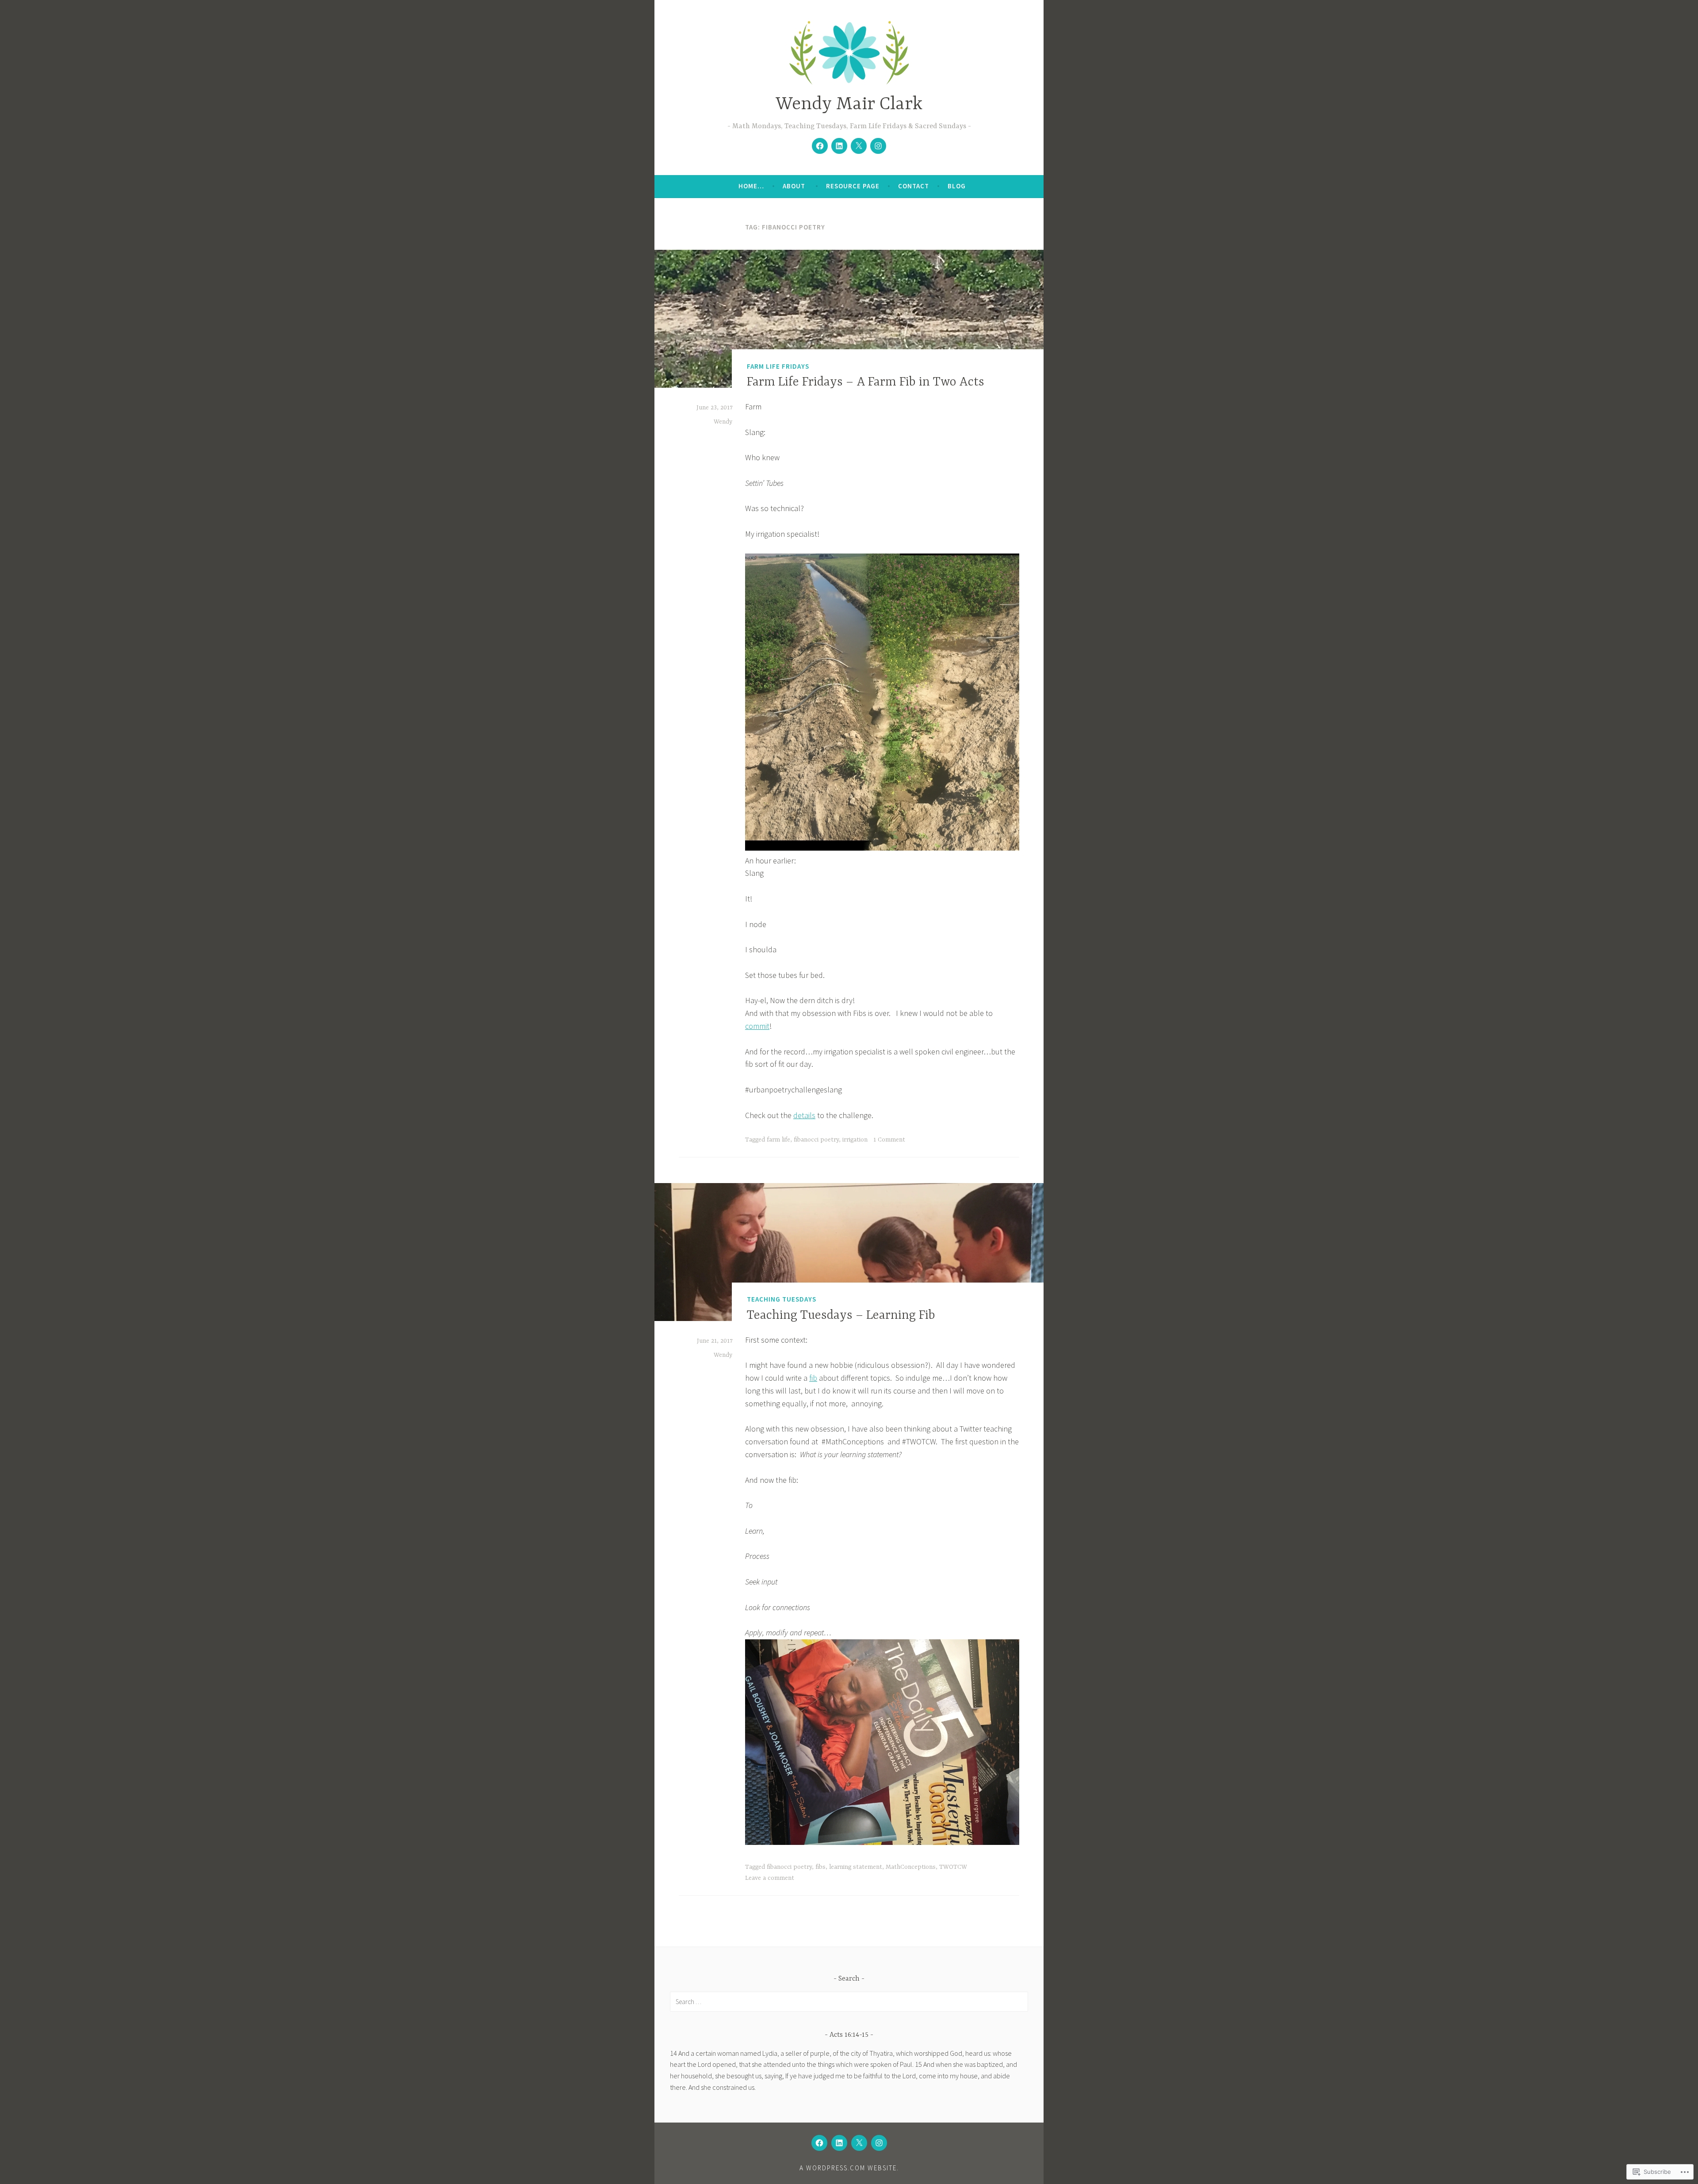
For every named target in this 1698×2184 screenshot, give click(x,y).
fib (813, 1378)
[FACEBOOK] (819, 2143)
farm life (778, 1140)
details (804, 1115)
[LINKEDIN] (839, 2143)
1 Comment (889, 1140)
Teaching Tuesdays (782, 1299)
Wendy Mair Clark (849, 105)
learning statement (856, 1867)
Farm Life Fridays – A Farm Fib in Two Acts (866, 382)
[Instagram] (878, 146)
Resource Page (853, 186)
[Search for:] (849, 2001)
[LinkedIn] (839, 146)
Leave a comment (770, 1878)
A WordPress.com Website (848, 2168)
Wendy (723, 422)
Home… (751, 186)
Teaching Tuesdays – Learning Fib (841, 1316)
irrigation (855, 1140)
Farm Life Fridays (778, 366)
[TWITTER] (859, 2143)
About (795, 186)
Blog (957, 186)
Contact (914, 186)
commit (757, 1026)
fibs (820, 1867)
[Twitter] (859, 146)
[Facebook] (820, 146)
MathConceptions (911, 1867)
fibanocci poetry (816, 1140)
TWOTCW (953, 1867)
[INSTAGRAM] (879, 2143)
